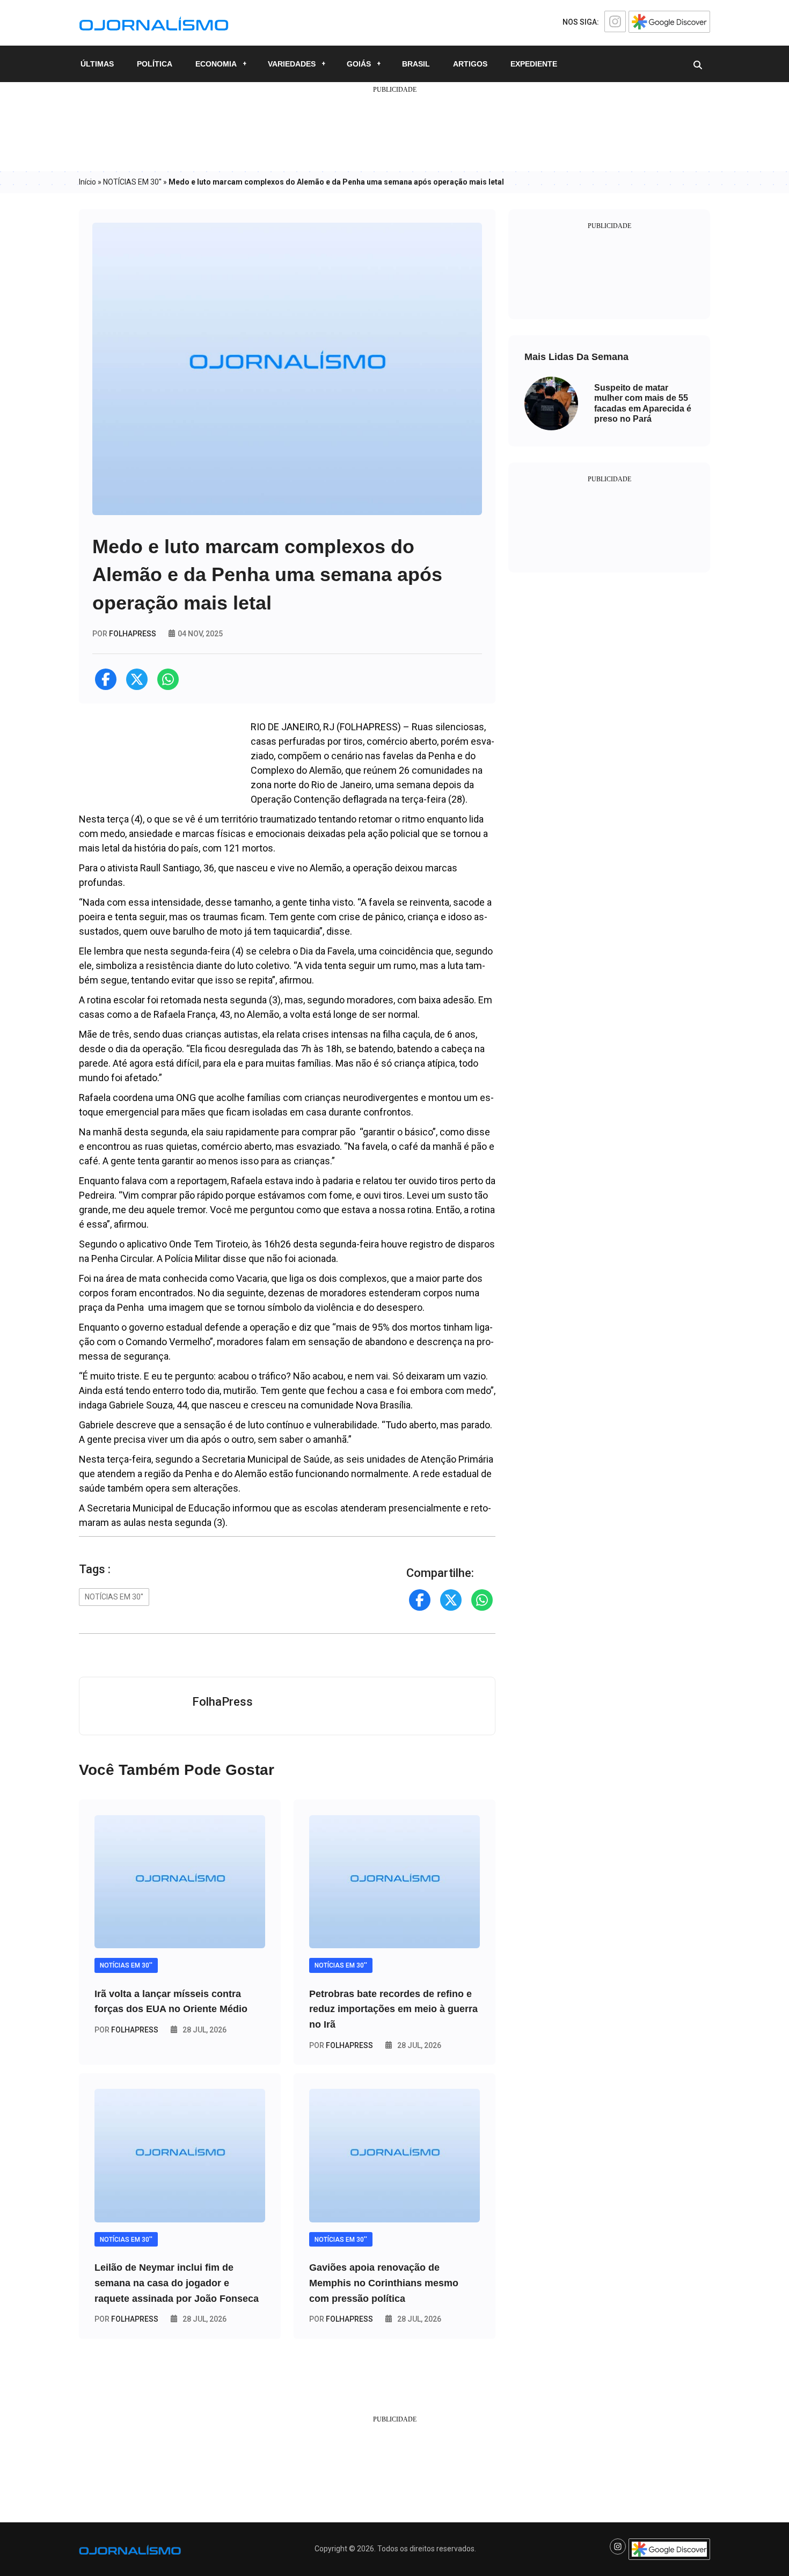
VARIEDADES (292, 64)
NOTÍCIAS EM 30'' (132, 182)
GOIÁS (359, 64)
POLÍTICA (155, 64)
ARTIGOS (470, 64)
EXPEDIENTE (534, 64)
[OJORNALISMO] (154, 22)
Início (87, 182)
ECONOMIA (216, 64)
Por (126, 2030)
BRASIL (416, 64)
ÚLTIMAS (97, 64)
